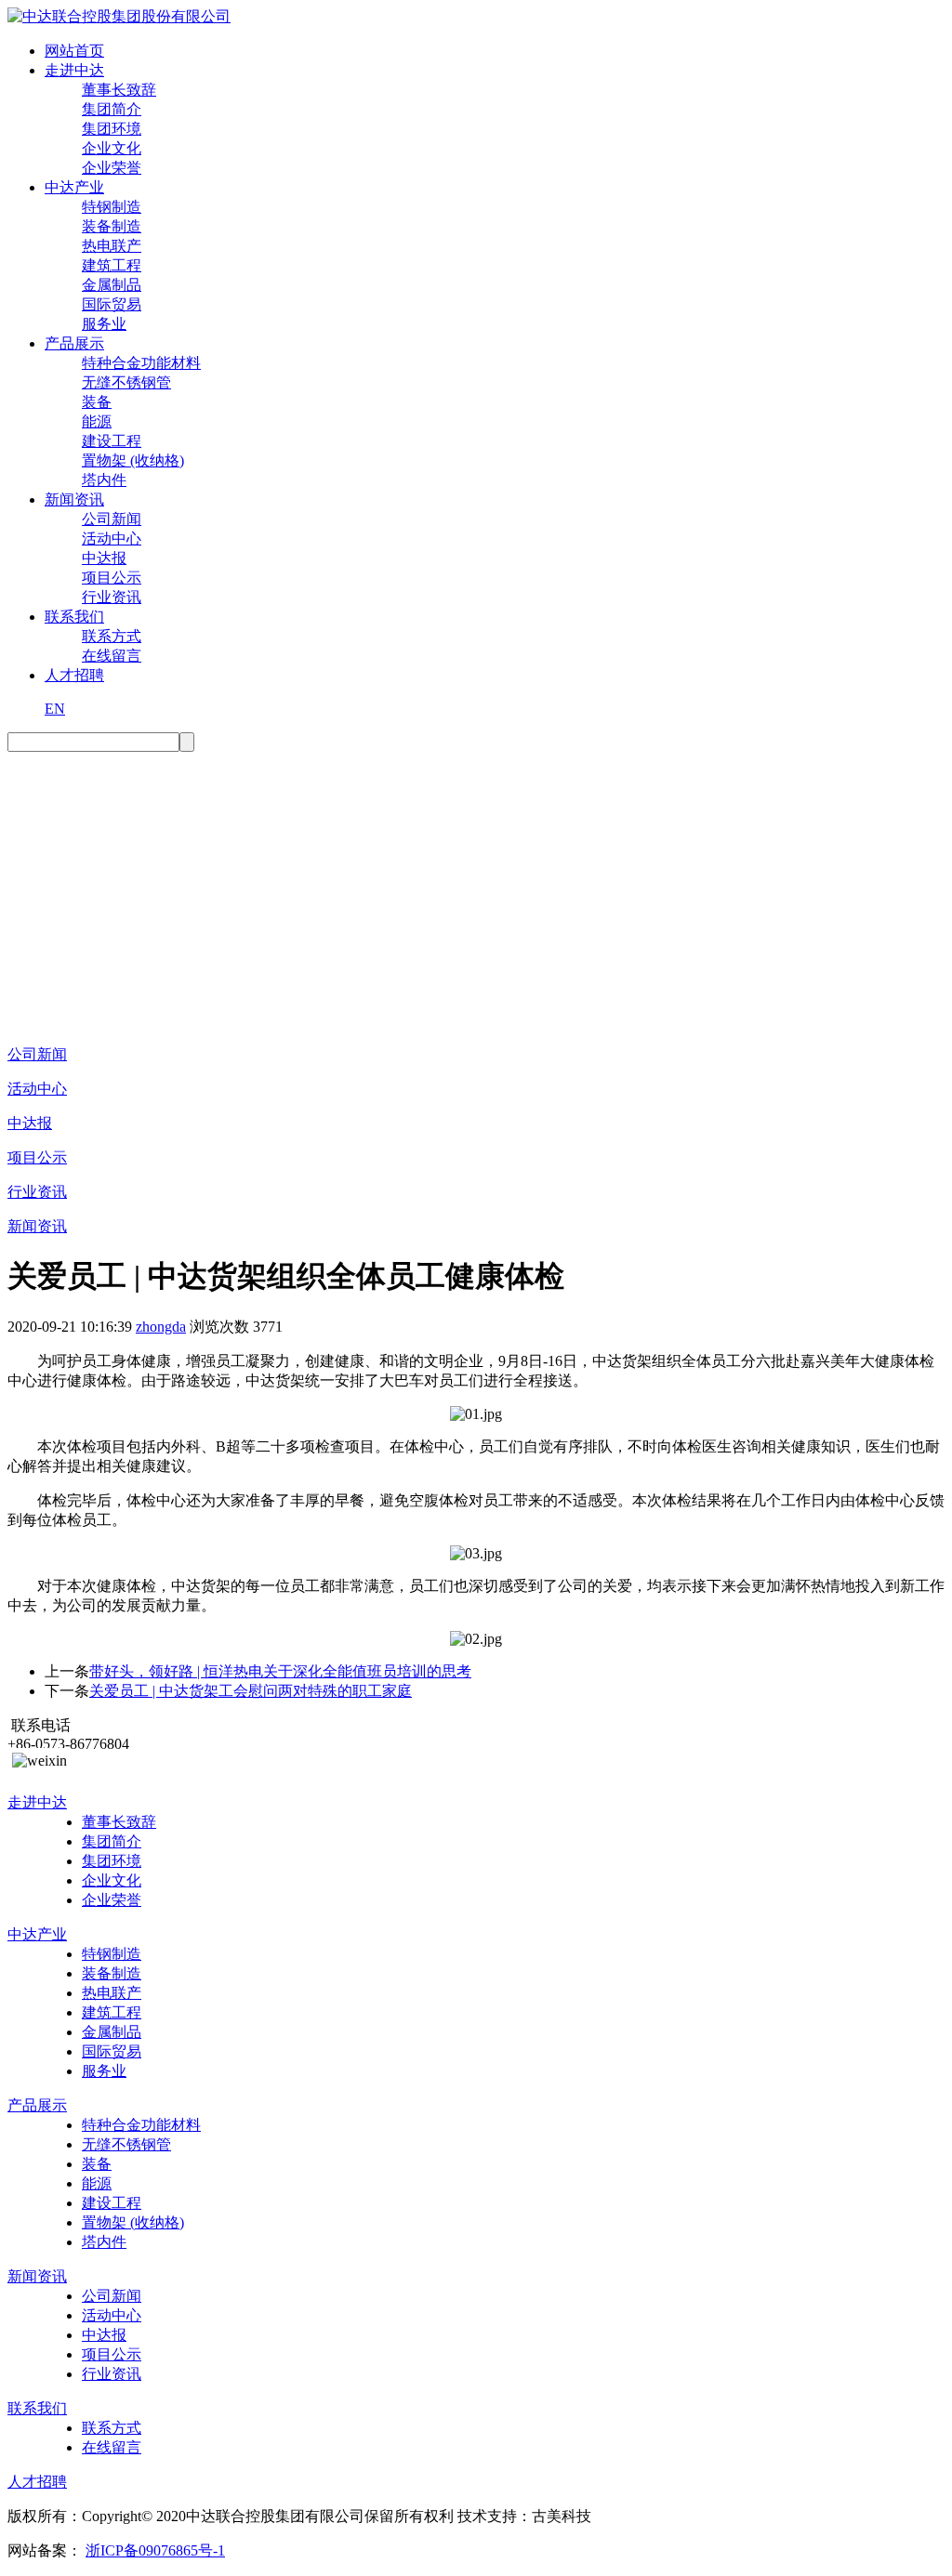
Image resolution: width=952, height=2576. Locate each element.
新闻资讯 (74, 499)
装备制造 (112, 226)
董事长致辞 (119, 90)
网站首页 (74, 51)
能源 (97, 421)
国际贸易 (112, 304)
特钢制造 (112, 207)
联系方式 (112, 636)
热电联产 (112, 246)
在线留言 (112, 656)
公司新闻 (112, 519)
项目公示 (112, 578)
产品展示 (74, 343)
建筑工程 (112, 265)
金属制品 (112, 285)
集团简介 (112, 109)
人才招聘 (74, 675)
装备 (97, 402)
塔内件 (104, 480)
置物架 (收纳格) (133, 460)
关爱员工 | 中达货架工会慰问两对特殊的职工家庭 (251, 1691)
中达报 (104, 558)
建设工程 (112, 441)
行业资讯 (112, 597)
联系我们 (74, 617)
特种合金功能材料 (141, 363)
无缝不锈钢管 (126, 382)
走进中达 (74, 70)
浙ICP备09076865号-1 (155, 2550)
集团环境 (112, 129)
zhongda (161, 1327)
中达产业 (74, 187)
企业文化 (112, 148)
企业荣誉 (112, 168)
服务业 (104, 324)
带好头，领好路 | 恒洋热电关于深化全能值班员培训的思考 (280, 1671)
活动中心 (112, 539)
